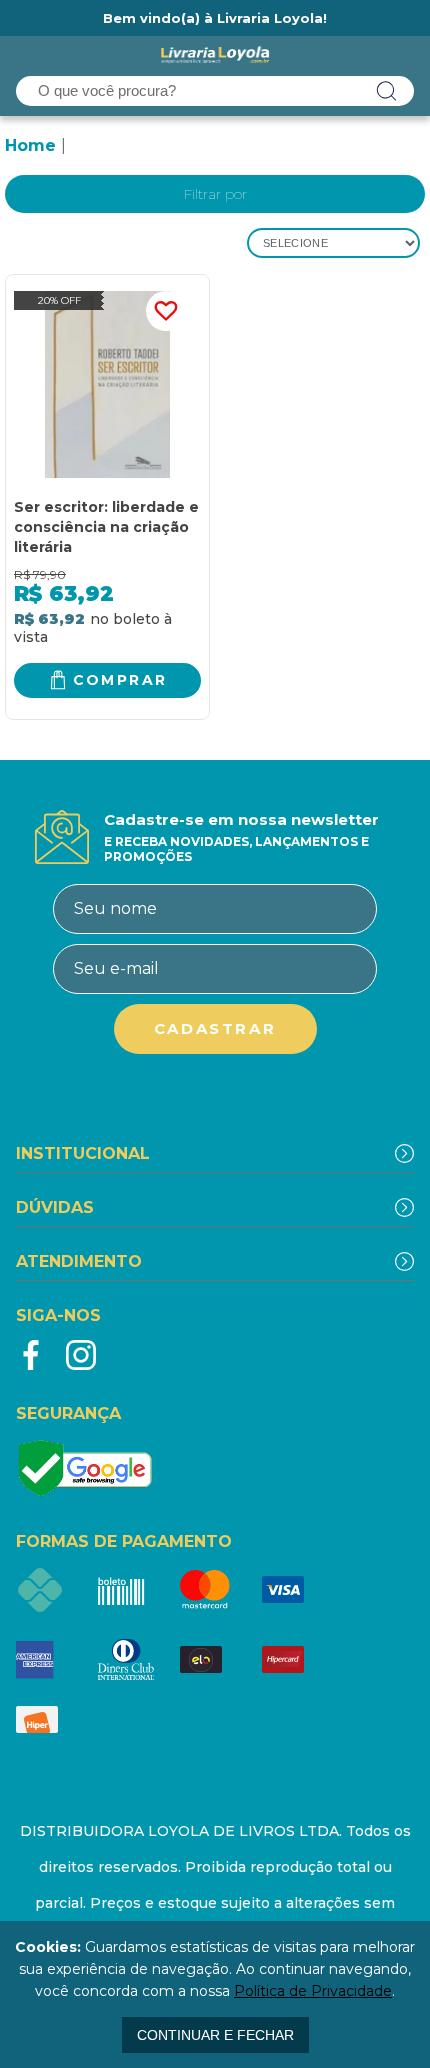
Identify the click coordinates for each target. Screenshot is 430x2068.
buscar (387, 91)
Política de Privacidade (313, 1991)
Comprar (120, 680)
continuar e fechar (215, 2035)
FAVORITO (166, 311)
